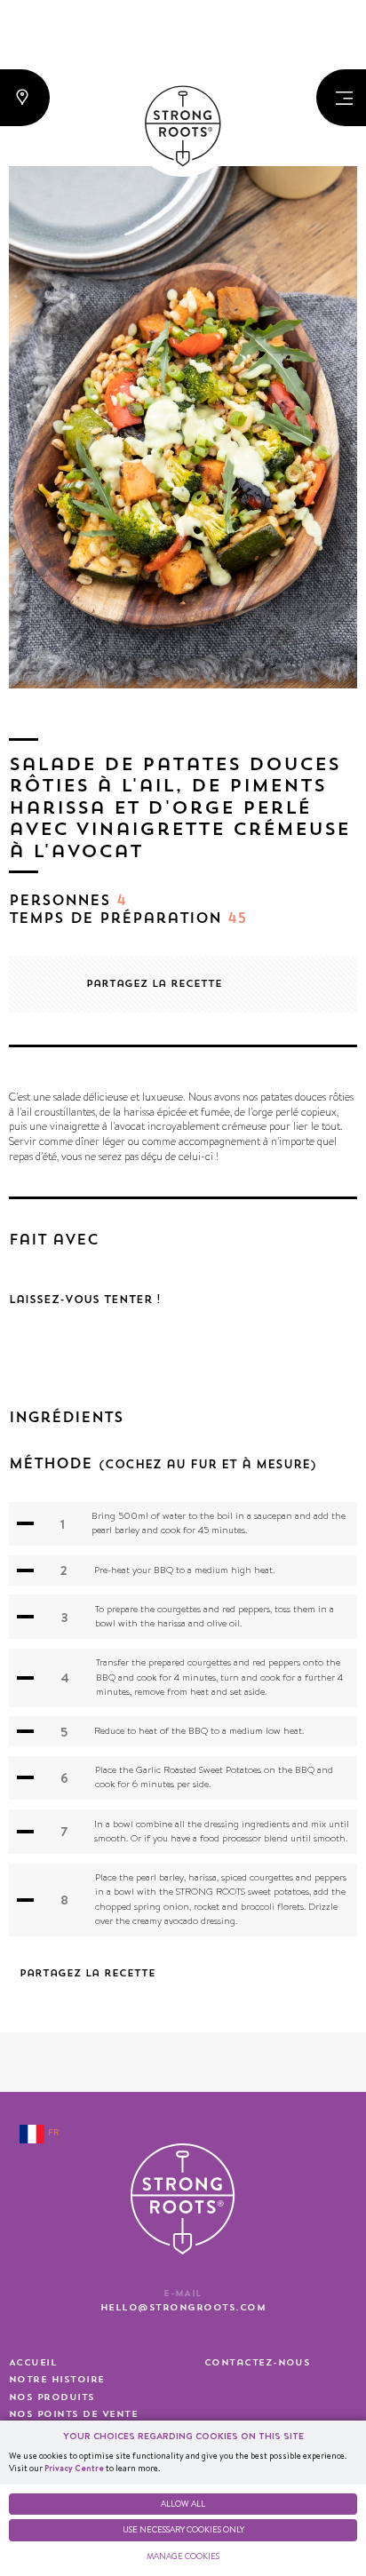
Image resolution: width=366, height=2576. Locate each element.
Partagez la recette (154, 984)
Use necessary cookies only (183, 2529)
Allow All (183, 2504)
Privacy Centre (74, 2468)
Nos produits (52, 2397)
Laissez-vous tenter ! (85, 1300)
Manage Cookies (183, 2556)
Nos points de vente (73, 2414)
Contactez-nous (258, 2363)
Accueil (33, 2363)
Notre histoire (57, 2380)
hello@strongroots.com (183, 2308)
